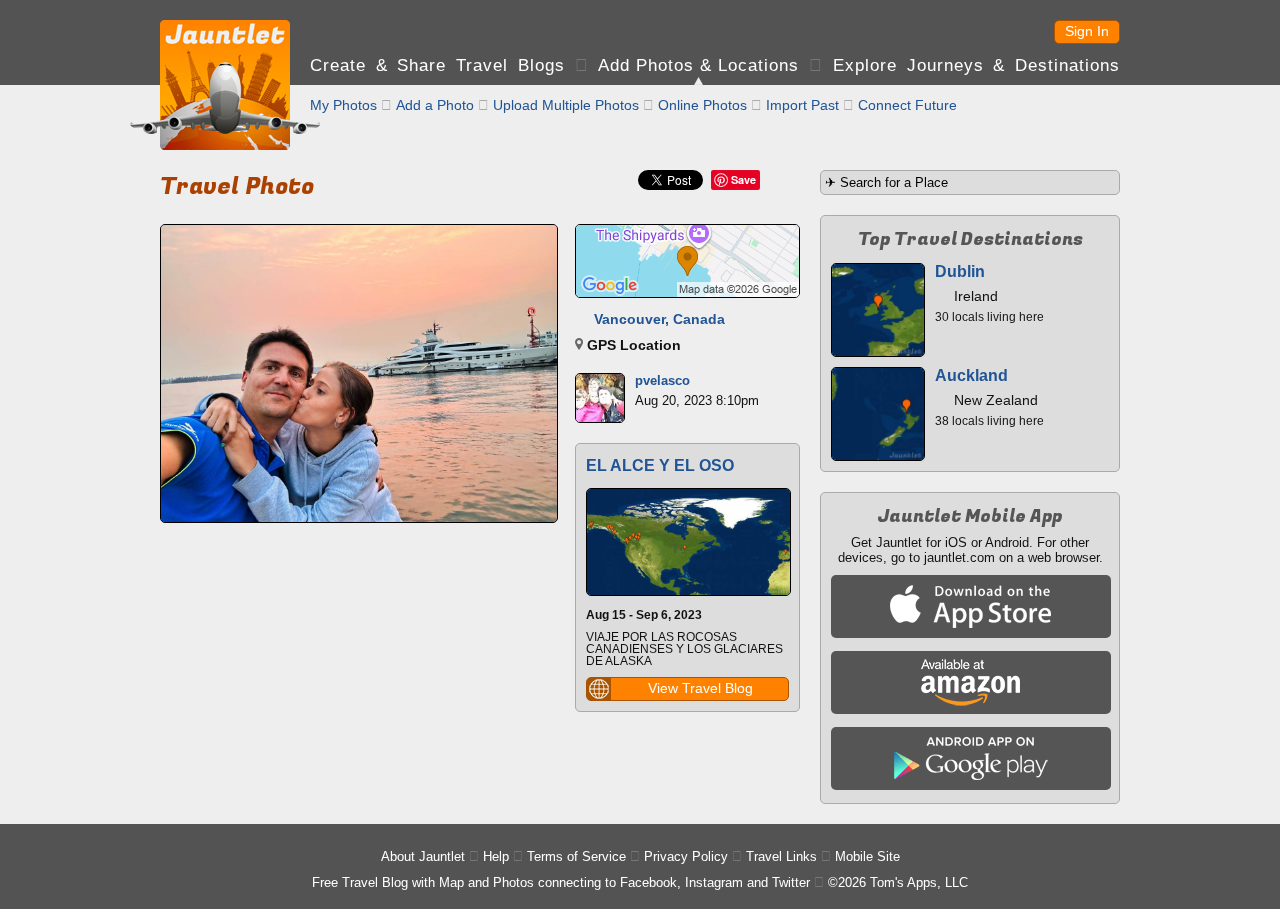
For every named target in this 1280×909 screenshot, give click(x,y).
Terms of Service (576, 856)
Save (743, 179)
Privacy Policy (686, 856)
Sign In (1087, 31)
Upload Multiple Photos (566, 105)
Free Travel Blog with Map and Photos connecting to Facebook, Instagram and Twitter (561, 882)
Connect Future (907, 105)
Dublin (960, 271)
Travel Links (781, 856)
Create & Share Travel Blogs (437, 65)
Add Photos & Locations (698, 65)
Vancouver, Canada (659, 319)
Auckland (971, 375)
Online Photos (702, 105)
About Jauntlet (423, 856)
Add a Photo (435, 105)
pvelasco (662, 380)
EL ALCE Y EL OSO (660, 465)
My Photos (343, 105)
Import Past (802, 105)
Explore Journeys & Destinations (976, 65)
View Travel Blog (700, 688)
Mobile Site (867, 856)
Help (496, 856)
